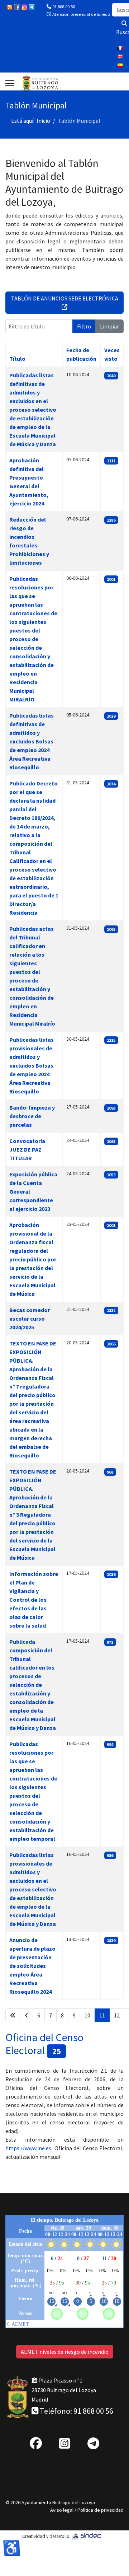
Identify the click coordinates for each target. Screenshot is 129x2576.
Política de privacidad (101, 2510)
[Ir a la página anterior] (27, 2015)
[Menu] (10, 83)
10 (87, 2015)
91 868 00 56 (64, 7)
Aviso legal (62, 2510)
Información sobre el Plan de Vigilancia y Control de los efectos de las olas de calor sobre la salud (34, 1600)
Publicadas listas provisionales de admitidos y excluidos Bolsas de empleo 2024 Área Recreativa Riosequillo (32, 1065)
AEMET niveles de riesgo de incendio (65, 2352)
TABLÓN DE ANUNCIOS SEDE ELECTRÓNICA (65, 298)
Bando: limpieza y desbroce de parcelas (32, 1116)
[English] (120, 57)
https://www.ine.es (28, 2148)
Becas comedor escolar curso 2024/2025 (30, 1319)
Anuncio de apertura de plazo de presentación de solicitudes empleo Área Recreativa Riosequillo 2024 (32, 1966)
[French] (120, 48)
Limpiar (109, 326)
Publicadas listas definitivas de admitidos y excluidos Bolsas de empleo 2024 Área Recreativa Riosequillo (32, 741)
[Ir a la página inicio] (13, 2015)
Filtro (84, 326)
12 (117, 2015)
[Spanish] (120, 65)
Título (17, 359)
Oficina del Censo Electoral (44, 2044)
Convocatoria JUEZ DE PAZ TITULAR (27, 1149)
